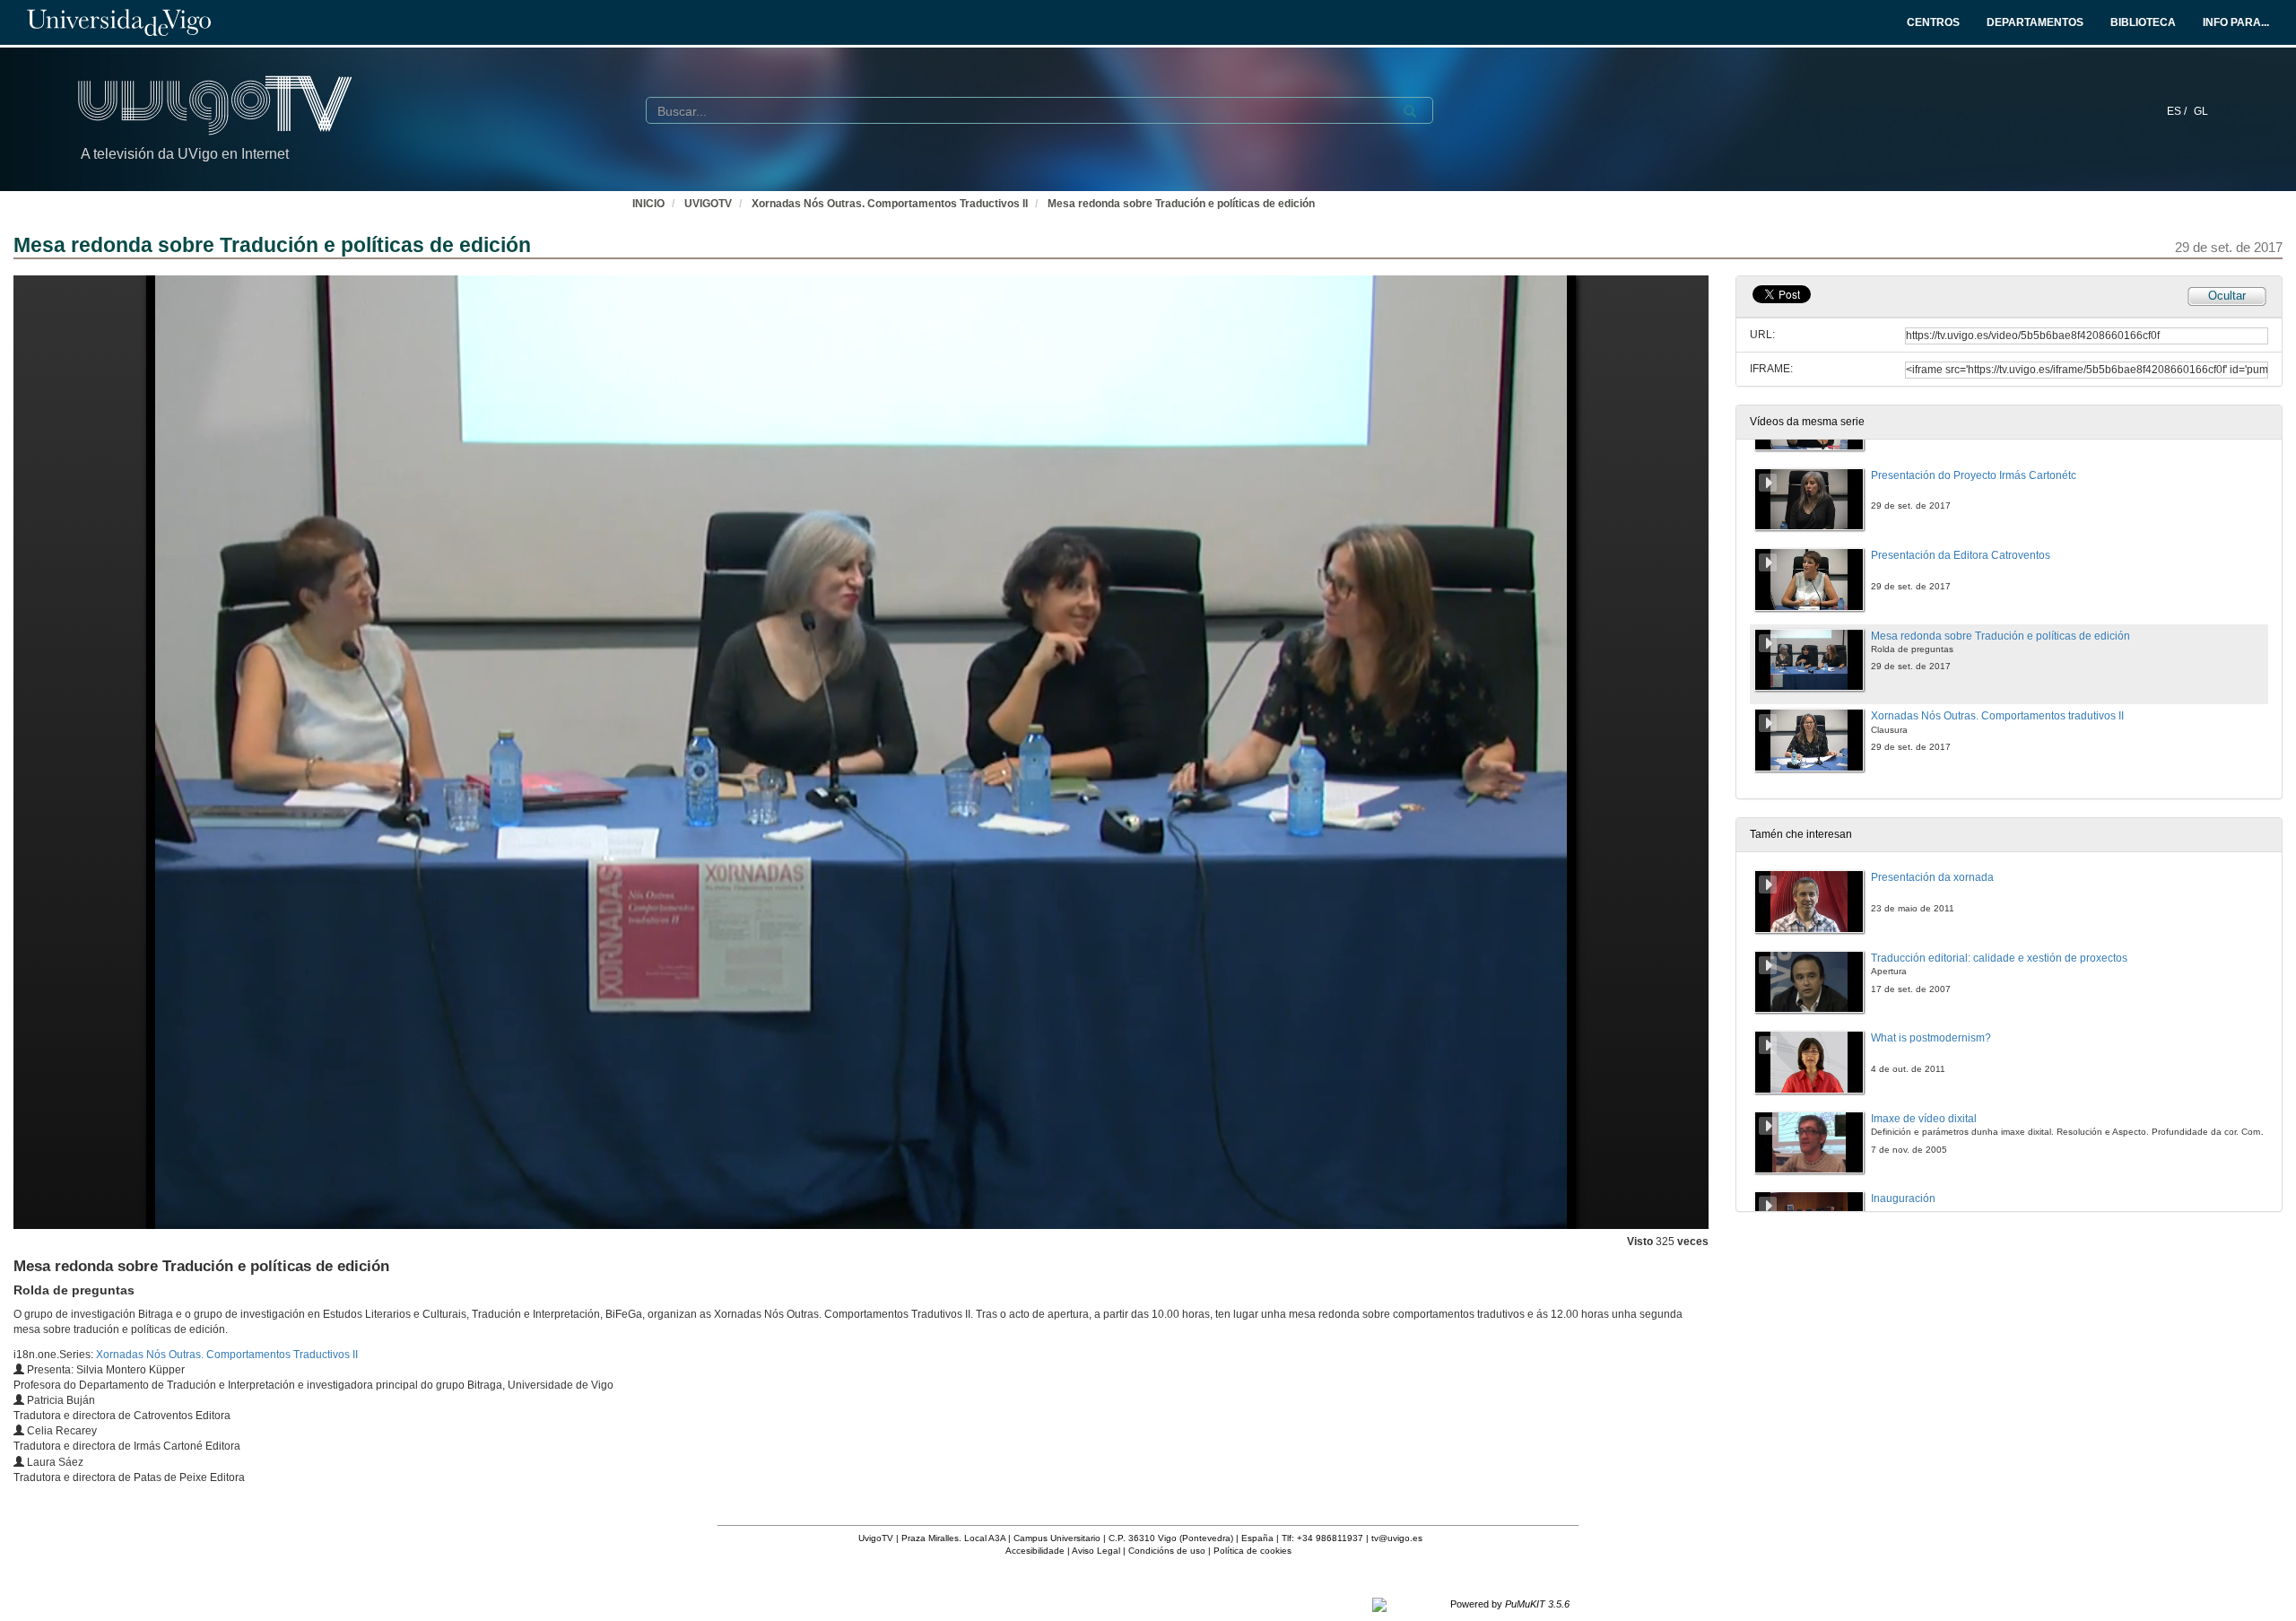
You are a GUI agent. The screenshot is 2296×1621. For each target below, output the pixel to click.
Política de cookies (1252, 1551)
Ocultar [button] (2227, 296)
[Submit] (1410, 111)
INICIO (648, 204)
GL (2201, 111)
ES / (2178, 111)
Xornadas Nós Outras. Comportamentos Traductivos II (890, 204)
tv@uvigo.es (1397, 1538)
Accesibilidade (1035, 1551)
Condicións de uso (1167, 1551)
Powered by (1510, 1604)
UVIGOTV (708, 204)
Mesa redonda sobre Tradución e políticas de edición (1181, 204)
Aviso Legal (1096, 1551)
